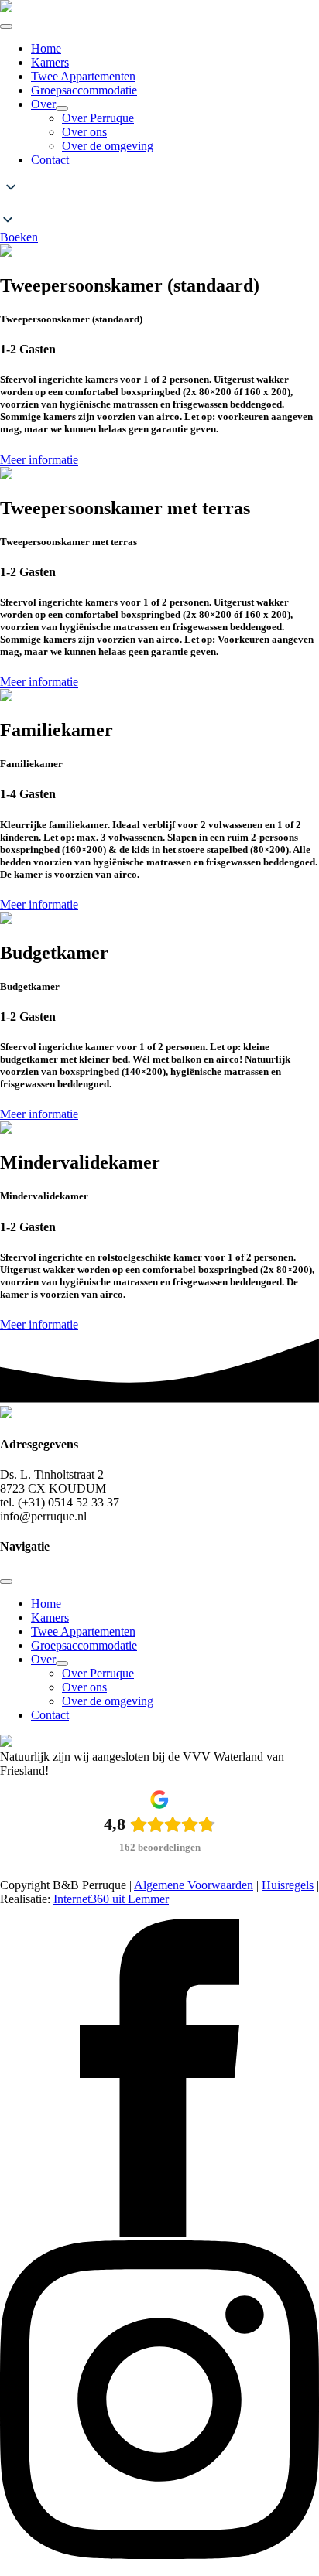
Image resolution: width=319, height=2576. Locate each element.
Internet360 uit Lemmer (111, 1899)
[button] (159, 205)
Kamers (50, 62)
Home (46, 48)
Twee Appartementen (83, 76)
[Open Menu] (6, 26)
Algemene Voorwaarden (194, 1885)
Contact (50, 160)
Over (43, 104)
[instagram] (159, 2555)
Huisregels (288, 1885)
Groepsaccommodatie (84, 90)
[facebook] (159, 2233)
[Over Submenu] (62, 108)
